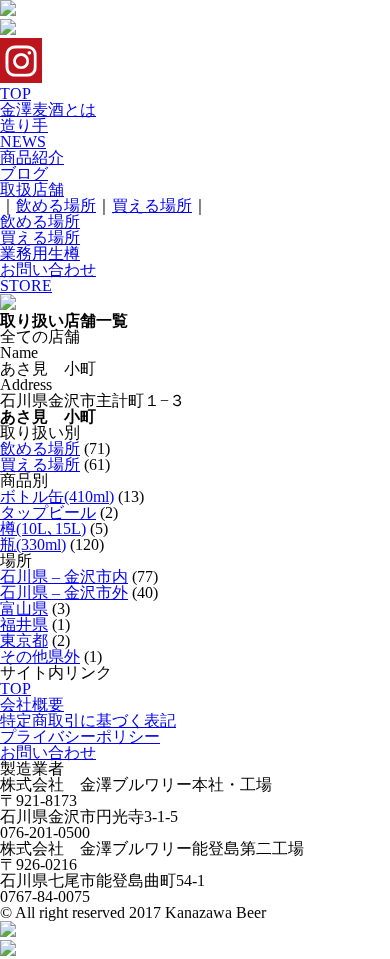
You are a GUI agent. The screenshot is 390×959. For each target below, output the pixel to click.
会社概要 (32, 704)
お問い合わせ (48, 269)
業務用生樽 (40, 253)
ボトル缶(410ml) (57, 496)
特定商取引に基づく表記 (88, 720)
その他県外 (40, 656)
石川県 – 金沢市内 (64, 576)
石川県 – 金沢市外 (64, 592)
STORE (26, 285)
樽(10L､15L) (43, 528)
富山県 (24, 608)
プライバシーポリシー (80, 736)
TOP (15, 93)
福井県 (24, 624)
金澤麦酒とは (48, 109)
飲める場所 (56, 205)
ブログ (24, 173)
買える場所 (152, 205)
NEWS (23, 141)
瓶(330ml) (33, 544)
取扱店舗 (32, 189)
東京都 (24, 640)
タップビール (48, 512)
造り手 (24, 125)
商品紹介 (32, 157)
